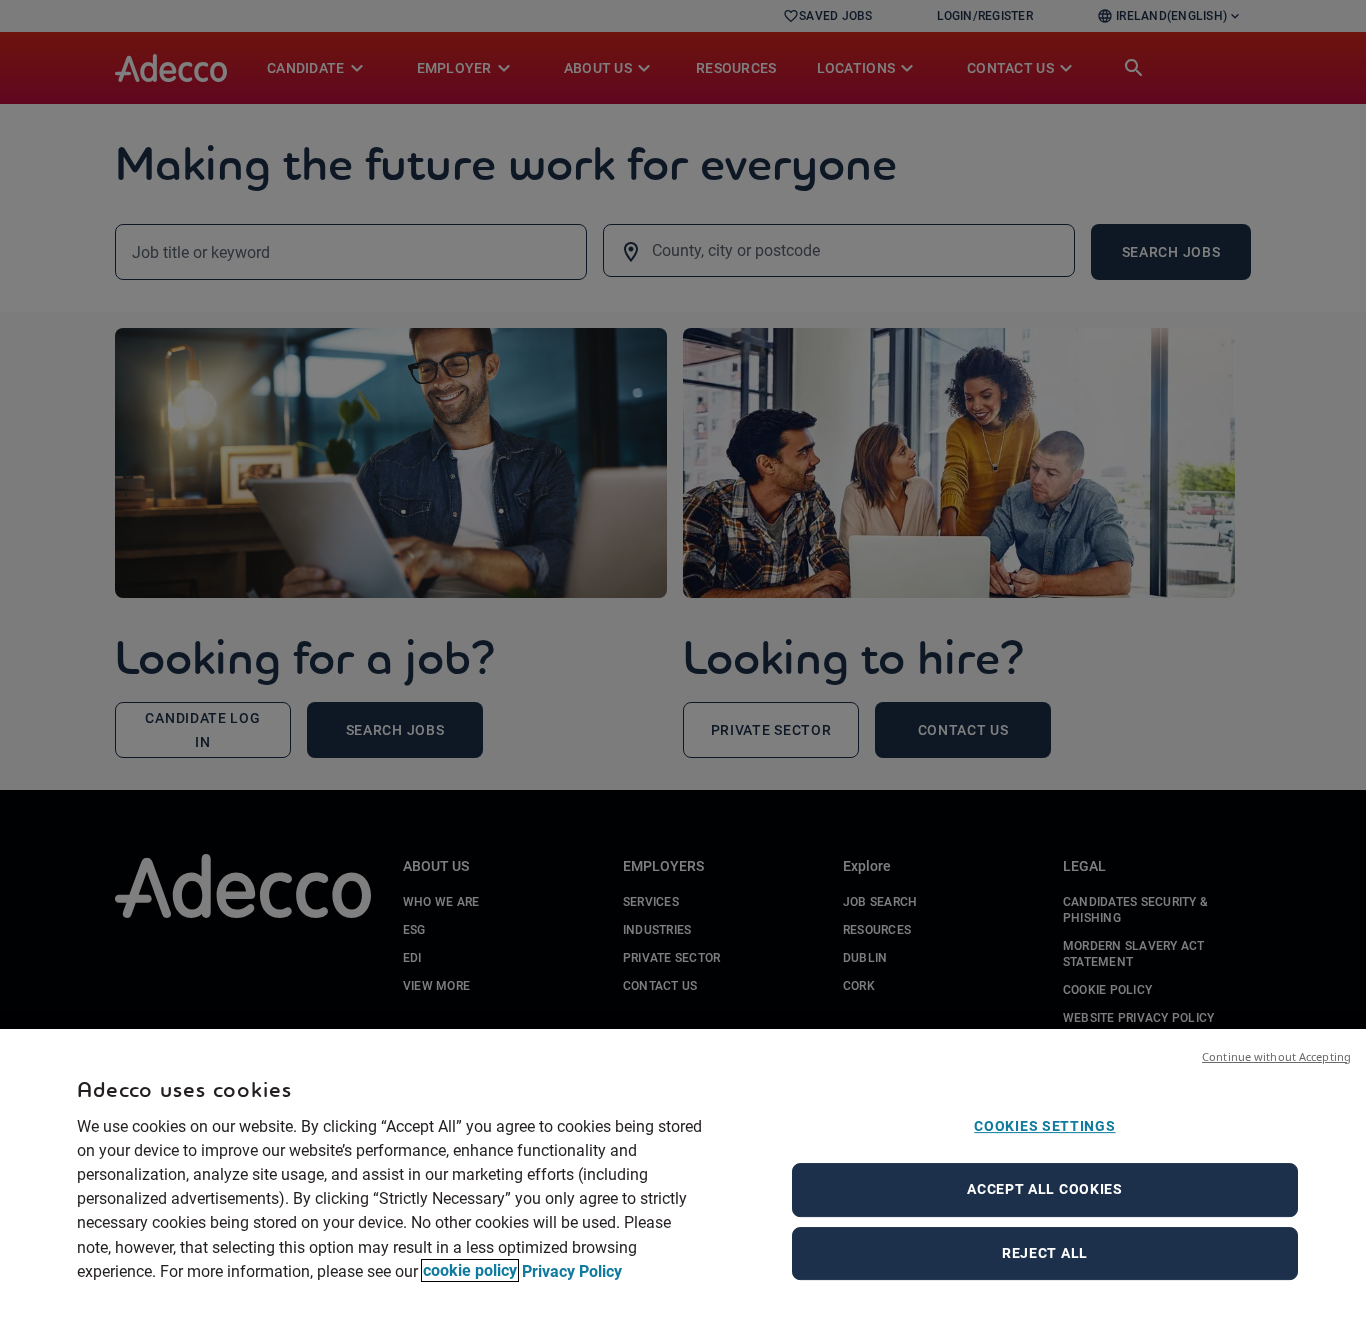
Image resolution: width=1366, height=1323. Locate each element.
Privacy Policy (572, 1270)
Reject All (1045, 1253)
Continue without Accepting (1276, 1056)
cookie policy (470, 1270)
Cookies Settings (1044, 1126)
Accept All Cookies (1045, 1189)
